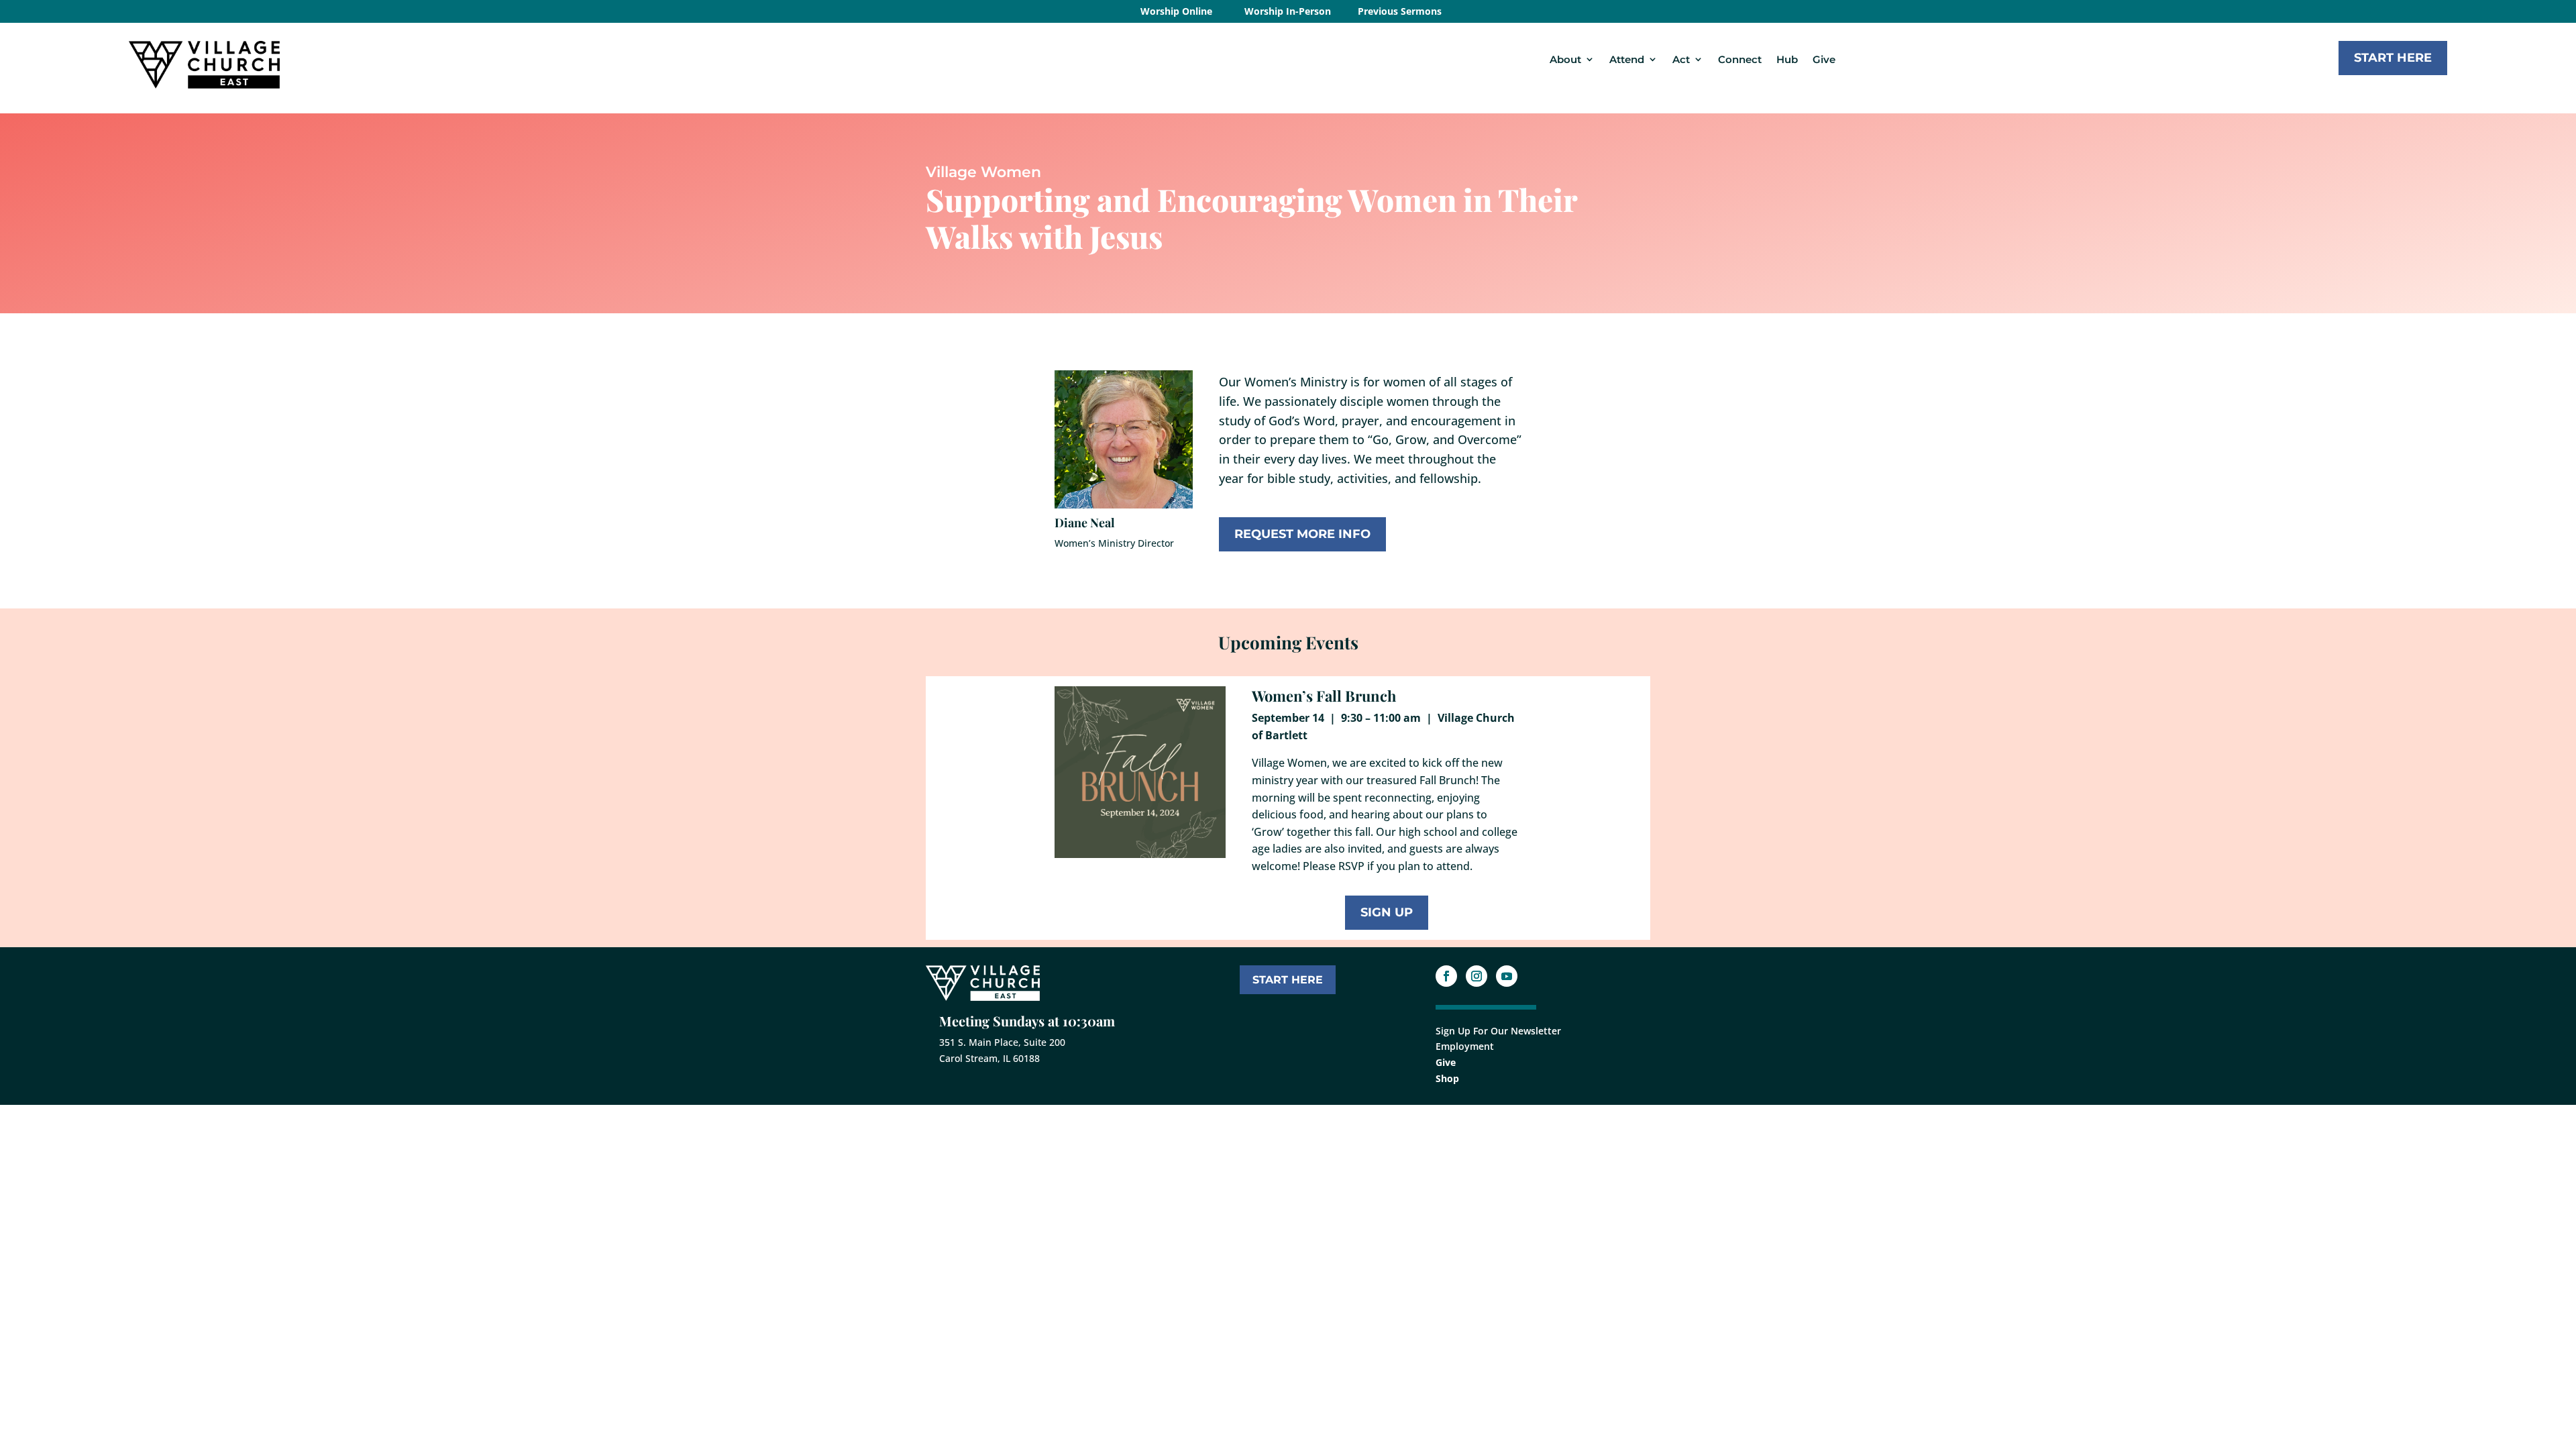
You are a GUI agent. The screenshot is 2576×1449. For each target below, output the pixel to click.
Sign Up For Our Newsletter (1498, 1031)
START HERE (1288, 980)
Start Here (2393, 58)
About (1565, 59)
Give (1824, 59)
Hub (1787, 59)
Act (1681, 59)
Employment (1465, 1046)
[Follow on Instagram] (1477, 976)
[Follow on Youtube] (1507, 976)
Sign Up (1387, 912)
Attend (1627, 59)
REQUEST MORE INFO (1302, 534)
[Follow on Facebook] (1446, 976)
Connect (1740, 59)
